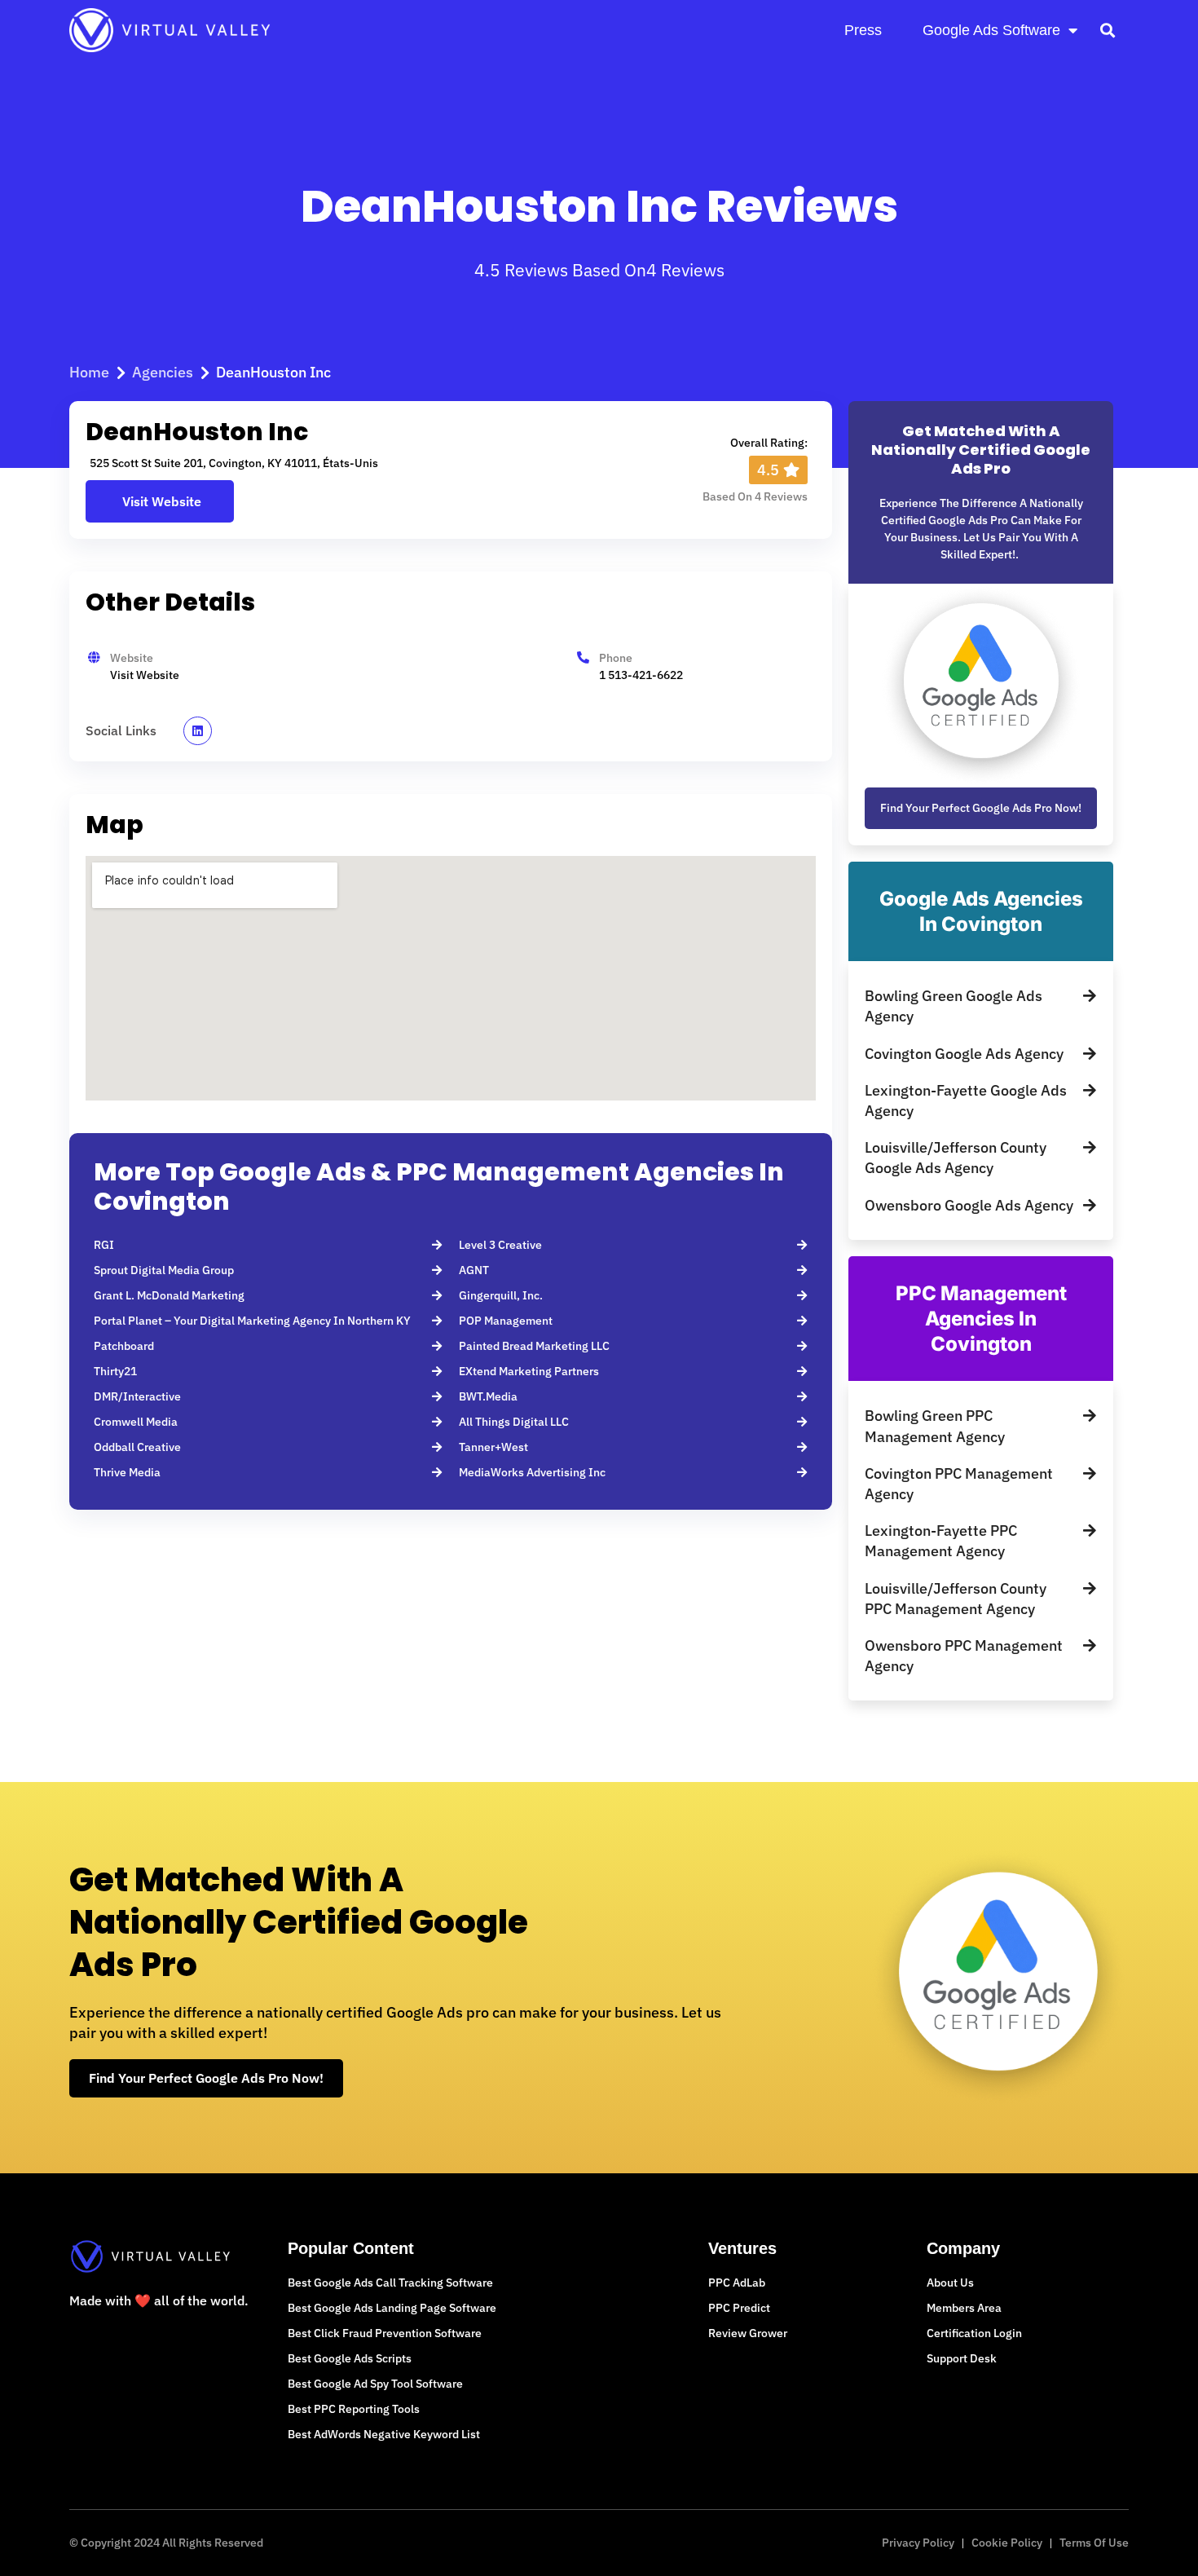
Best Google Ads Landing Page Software (392, 2308)
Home (89, 372)
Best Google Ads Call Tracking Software (390, 2283)
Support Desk (962, 2358)
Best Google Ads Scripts (350, 2358)
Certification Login (974, 2333)
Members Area (964, 2308)
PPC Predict (739, 2308)
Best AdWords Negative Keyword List (384, 2434)
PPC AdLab (737, 2283)
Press (863, 30)
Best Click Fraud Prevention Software (385, 2333)
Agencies (163, 372)
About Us (950, 2283)
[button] (1107, 30)
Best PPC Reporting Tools (354, 2409)
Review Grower (748, 2333)
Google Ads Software (991, 30)
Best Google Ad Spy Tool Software (375, 2384)
